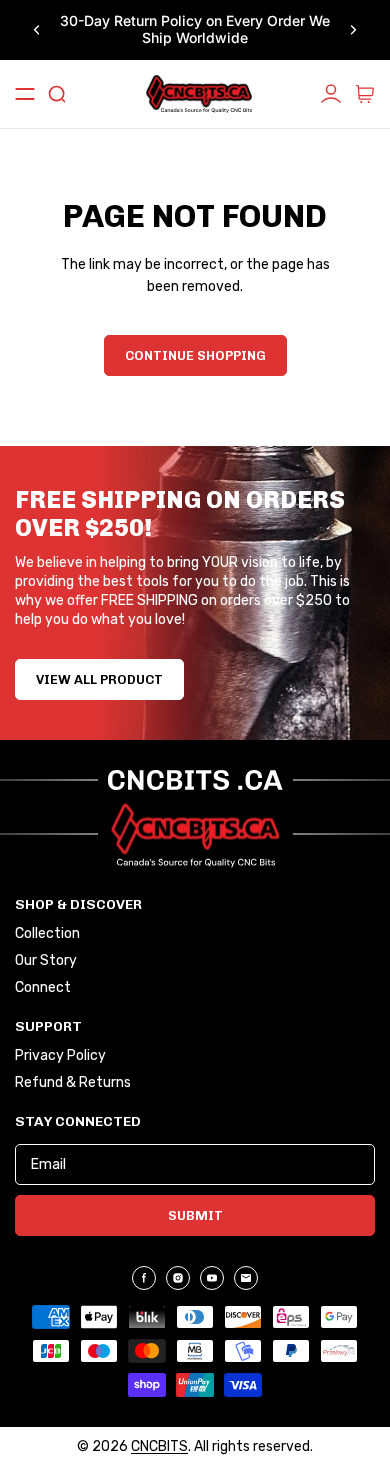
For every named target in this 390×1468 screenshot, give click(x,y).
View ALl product (99, 679)
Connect (43, 988)
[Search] (57, 94)
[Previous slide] (37, 30)
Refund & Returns (73, 1083)
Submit (195, 1215)
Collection (47, 934)
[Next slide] (353, 30)
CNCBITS (159, 1446)
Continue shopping (195, 355)
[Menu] (25, 94)
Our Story (46, 961)
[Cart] (365, 94)
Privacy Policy (60, 1056)
